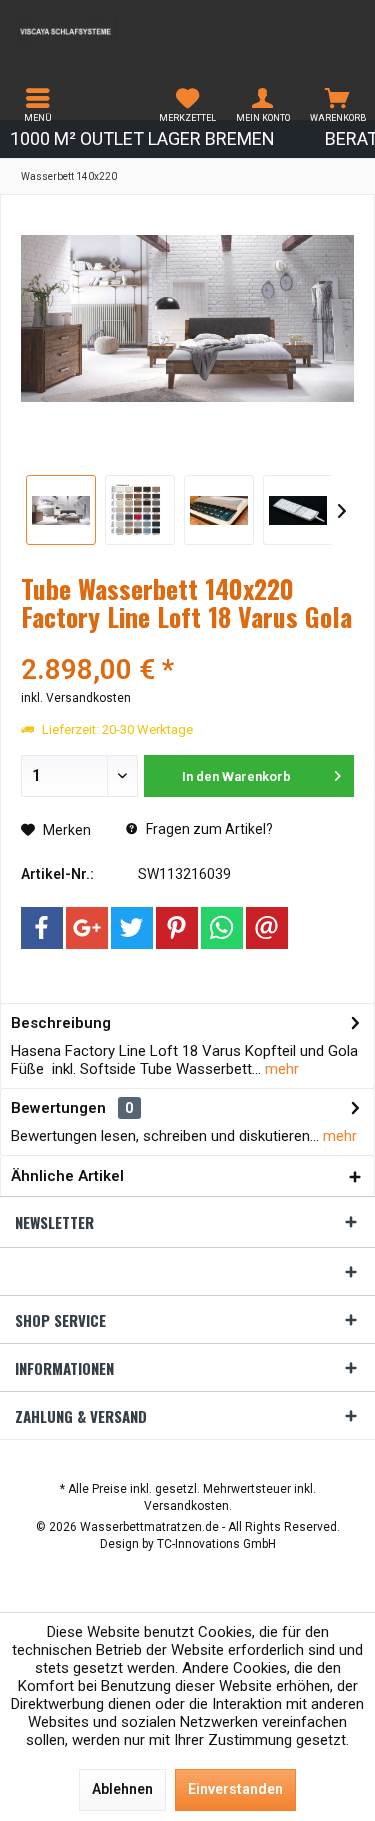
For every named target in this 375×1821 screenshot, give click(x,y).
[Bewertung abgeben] (187, 643)
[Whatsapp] (222, 928)
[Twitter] (132, 928)
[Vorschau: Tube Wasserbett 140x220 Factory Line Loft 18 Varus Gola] (61, 510)
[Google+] (87, 928)
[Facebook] (42, 928)
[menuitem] (37, 105)
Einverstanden (235, 1789)
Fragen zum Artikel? (208, 829)
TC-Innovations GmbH (216, 1544)
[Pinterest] (177, 928)
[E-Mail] (267, 928)
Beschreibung (61, 1023)
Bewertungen (58, 1108)
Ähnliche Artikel (67, 1176)
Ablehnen (122, 1789)
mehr (280, 1069)
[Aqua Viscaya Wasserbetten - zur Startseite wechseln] (94, 30)
